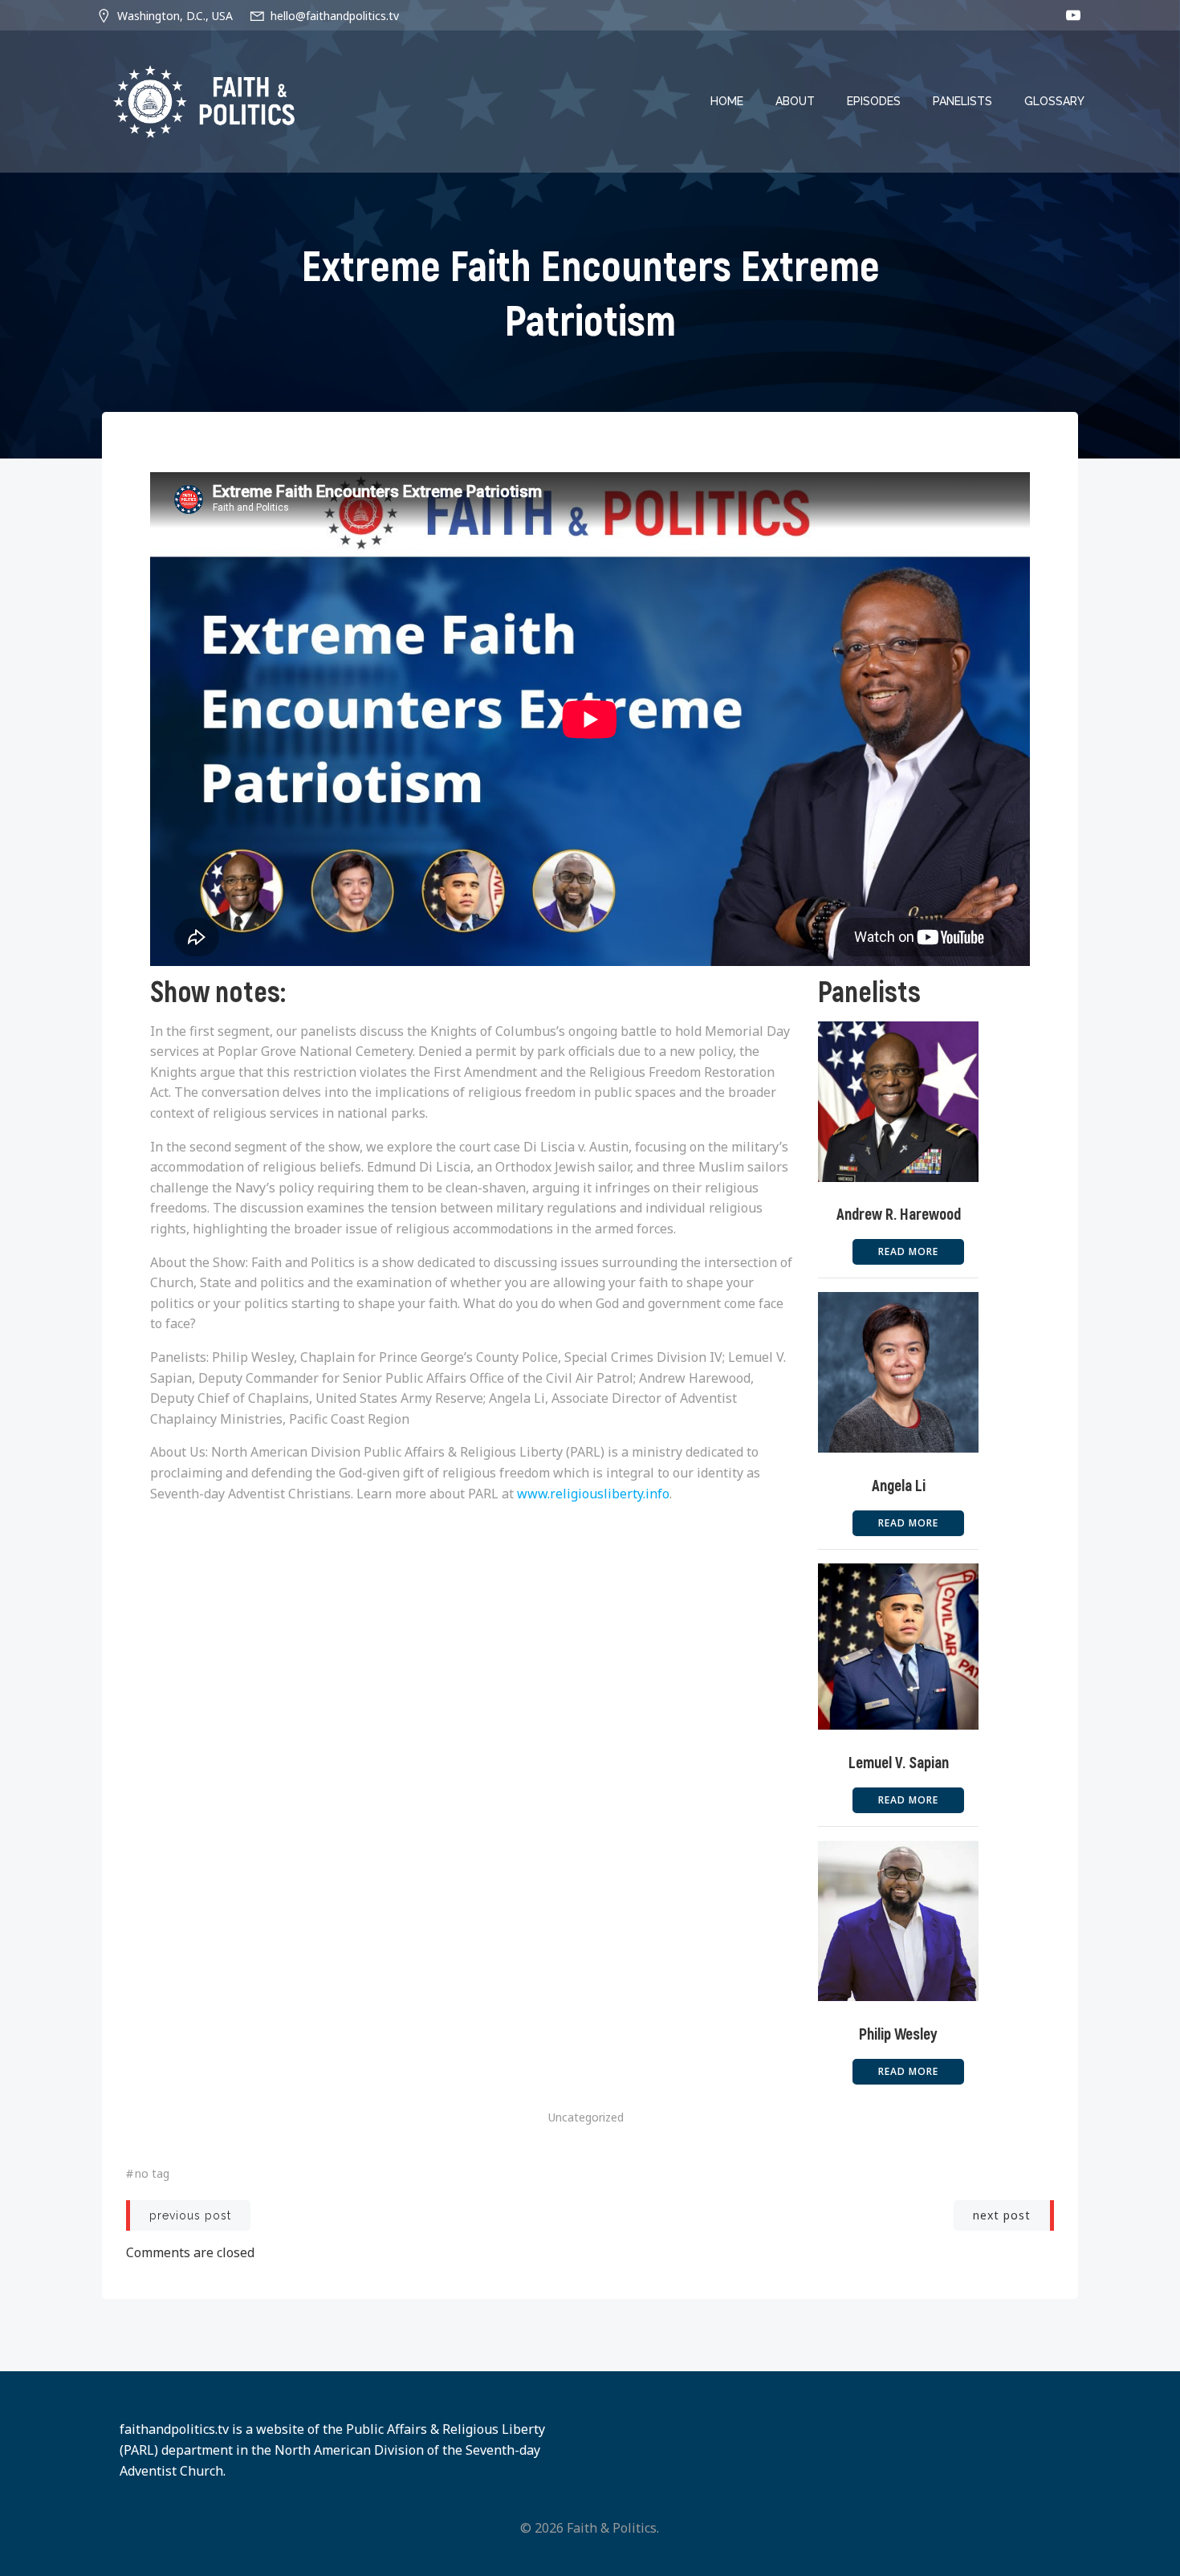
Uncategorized (586, 2117)
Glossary (1054, 101)
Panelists (962, 101)
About (795, 101)
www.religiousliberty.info (593, 1494)
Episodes (874, 101)
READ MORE (908, 1251)
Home (727, 101)
